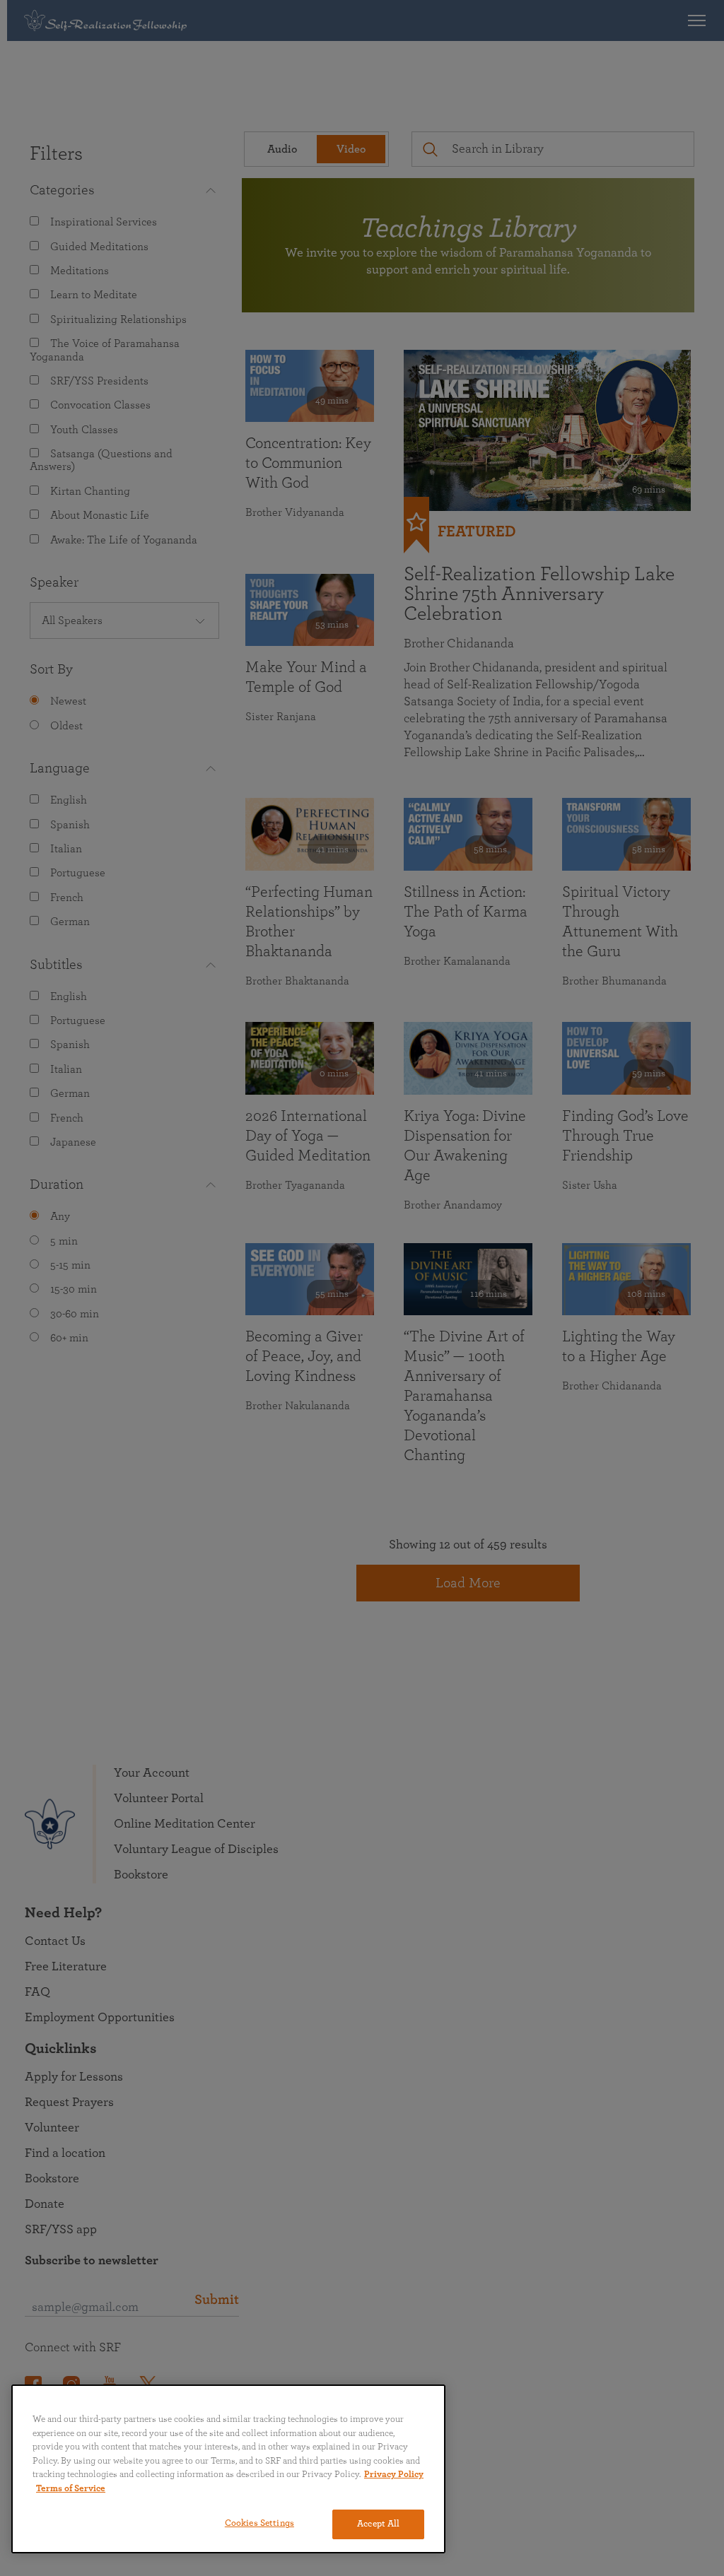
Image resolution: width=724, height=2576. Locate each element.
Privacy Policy (394, 2475)
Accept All (378, 2524)
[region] (228, 2469)
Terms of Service (71, 2489)
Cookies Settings (259, 2523)
